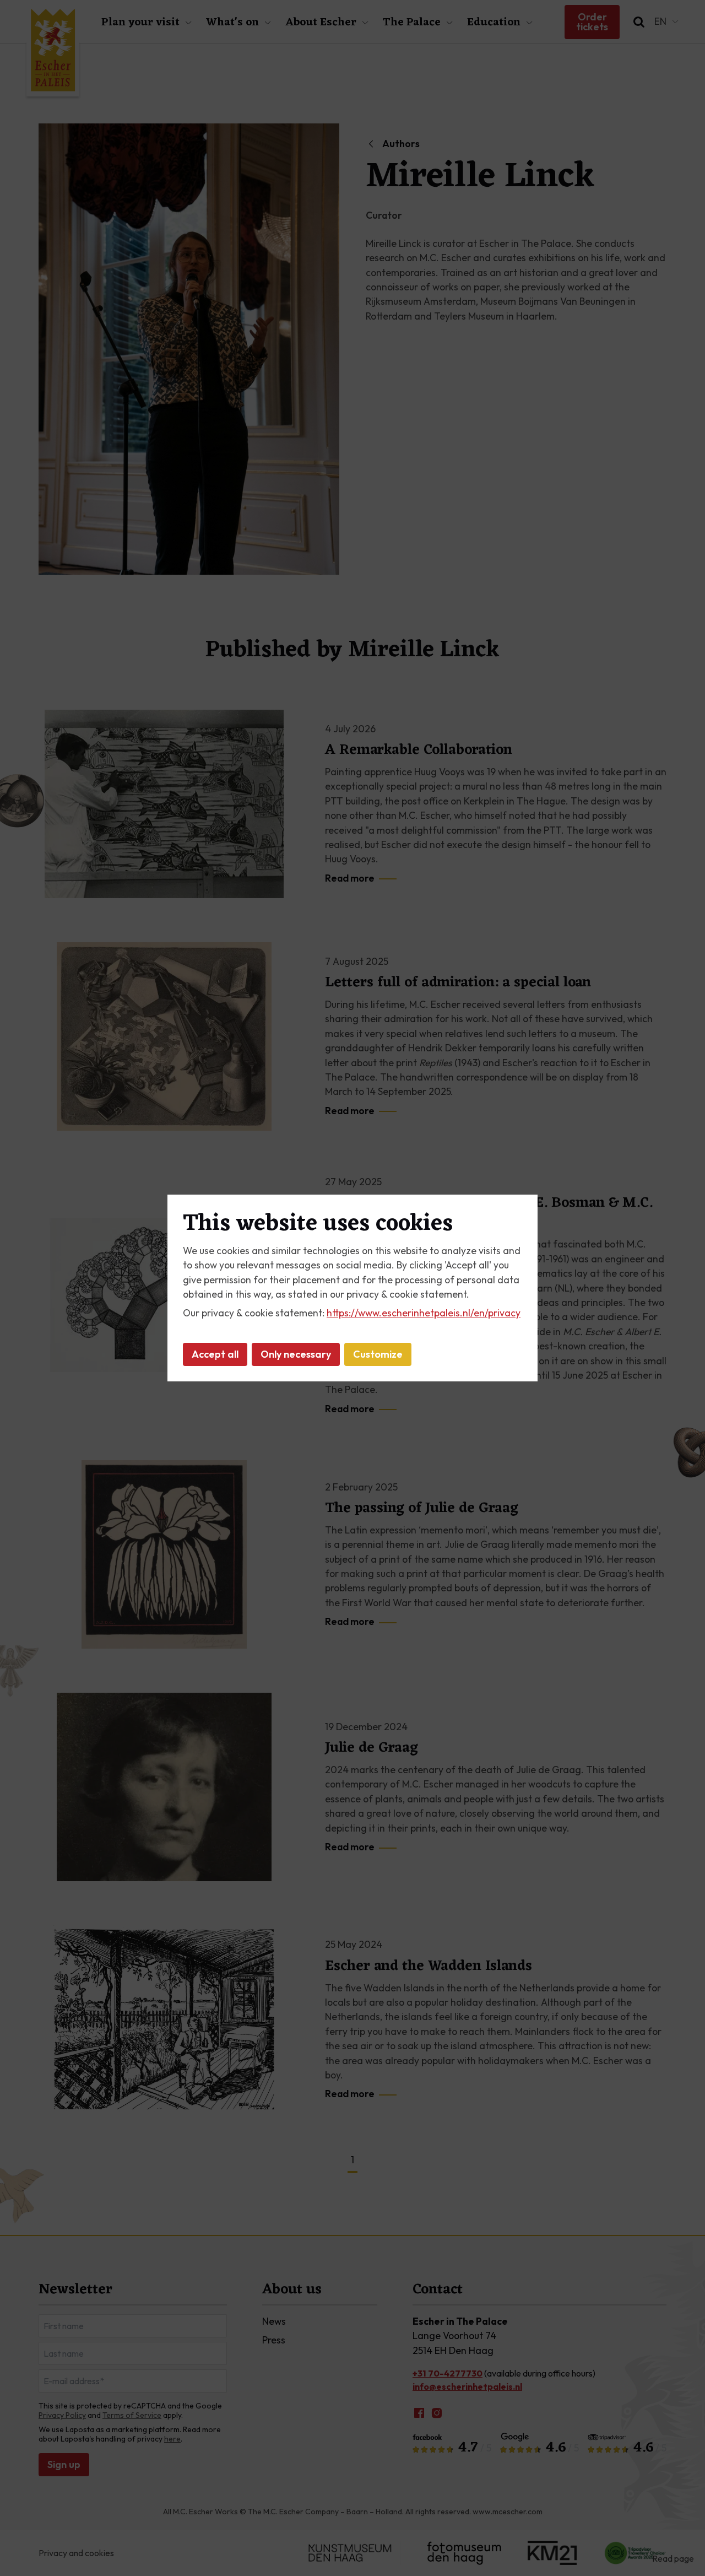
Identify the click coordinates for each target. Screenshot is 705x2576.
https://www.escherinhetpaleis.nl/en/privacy (424, 1313)
